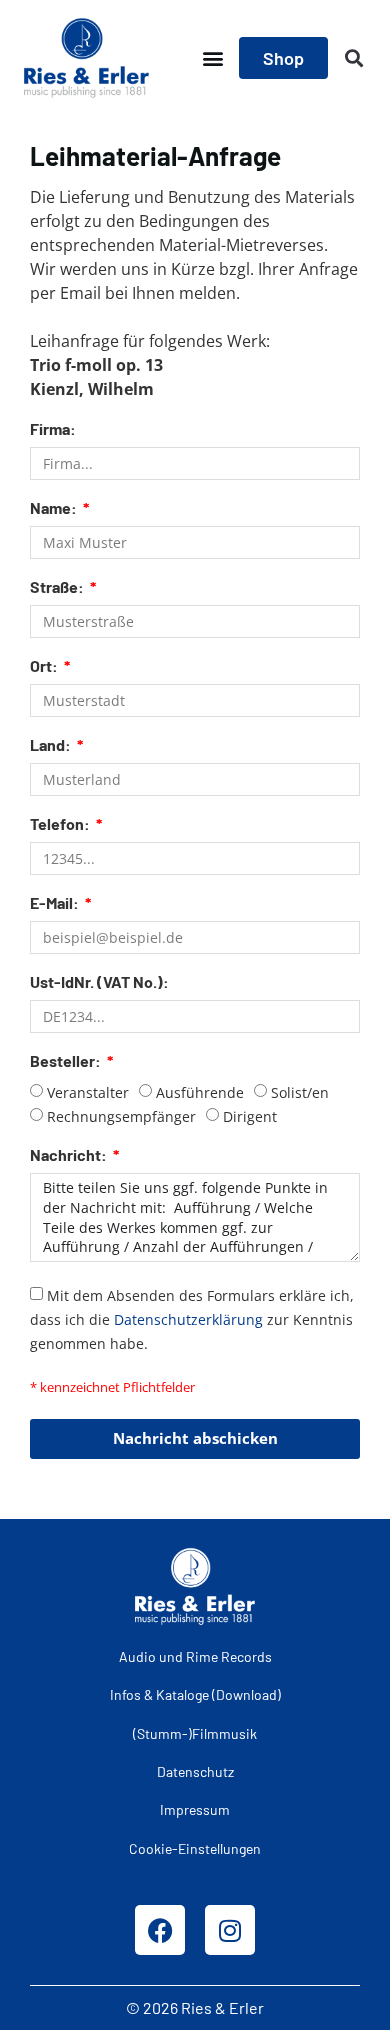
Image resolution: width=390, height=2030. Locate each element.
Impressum (195, 1809)
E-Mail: (56, 903)
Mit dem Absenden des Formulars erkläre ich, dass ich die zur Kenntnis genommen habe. (192, 1318)
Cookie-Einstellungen (195, 1848)
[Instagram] (230, 1930)
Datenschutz (195, 1771)
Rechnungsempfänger (121, 1116)
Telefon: (61, 824)
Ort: (45, 666)
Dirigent (250, 1116)
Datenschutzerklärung (188, 1318)
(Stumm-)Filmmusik (195, 1733)
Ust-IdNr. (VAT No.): (99, 982)
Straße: (58, 587)
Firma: (53, 429)
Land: (52, 745)
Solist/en (300, 1092)
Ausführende (200, 1092)
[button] (212, 58)
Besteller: (67, 1061)
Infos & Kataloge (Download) (195, 1694)
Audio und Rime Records (195, 1656)
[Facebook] (160, 1930)
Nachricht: (70, 1155)
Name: (55, 508)
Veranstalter (88, 1092)
